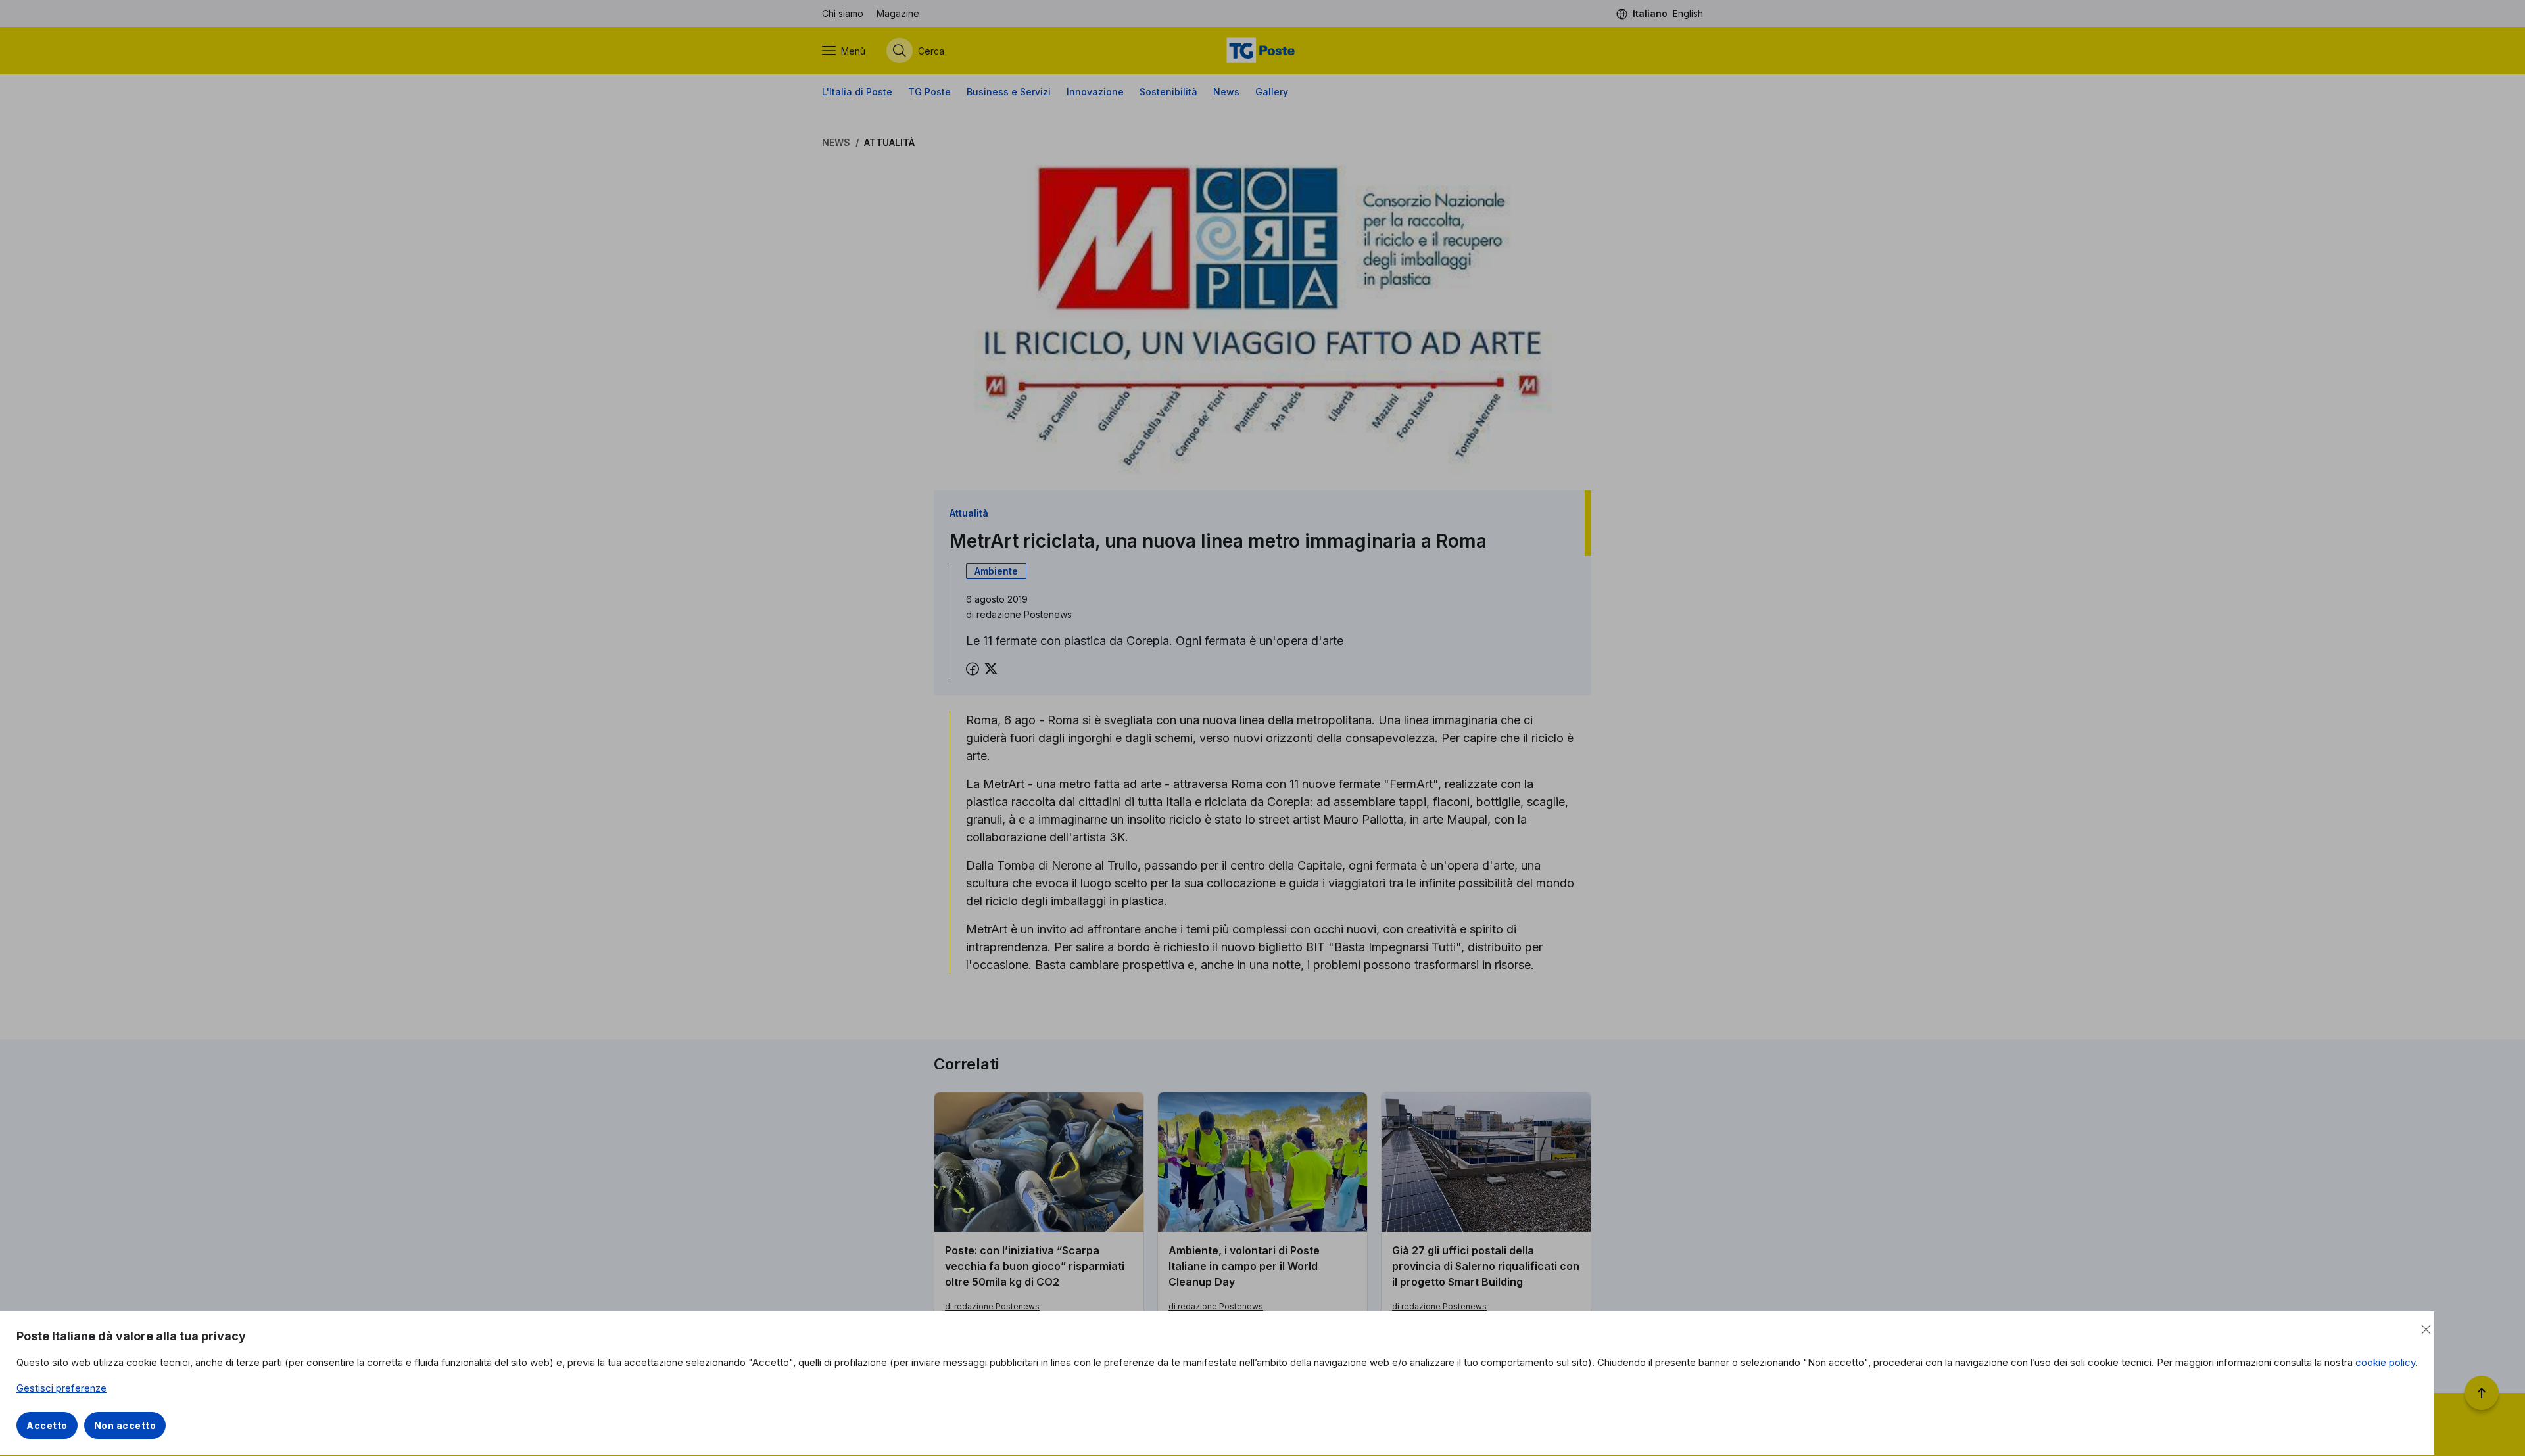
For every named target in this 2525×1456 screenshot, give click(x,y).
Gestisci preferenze (61, 1388)
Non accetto (125, 1425)
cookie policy (2385, 1362)
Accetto (47, 1425)
